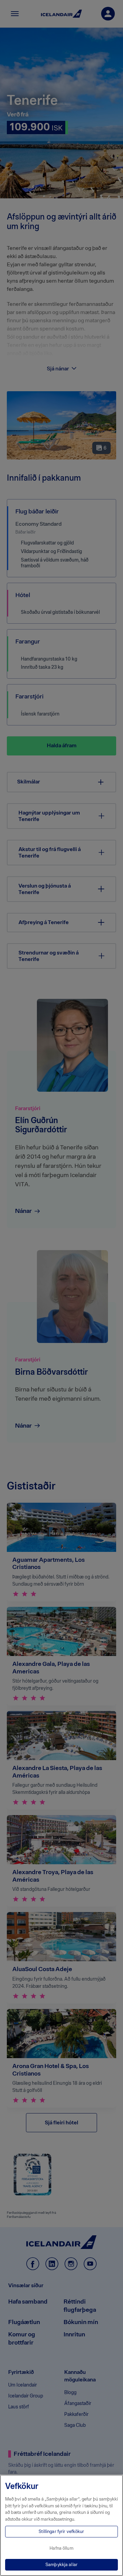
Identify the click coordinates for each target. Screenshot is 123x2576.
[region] (61, 2525)
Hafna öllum (61, 2548)
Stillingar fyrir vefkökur (61, 2531)
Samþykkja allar (61, 2565)
